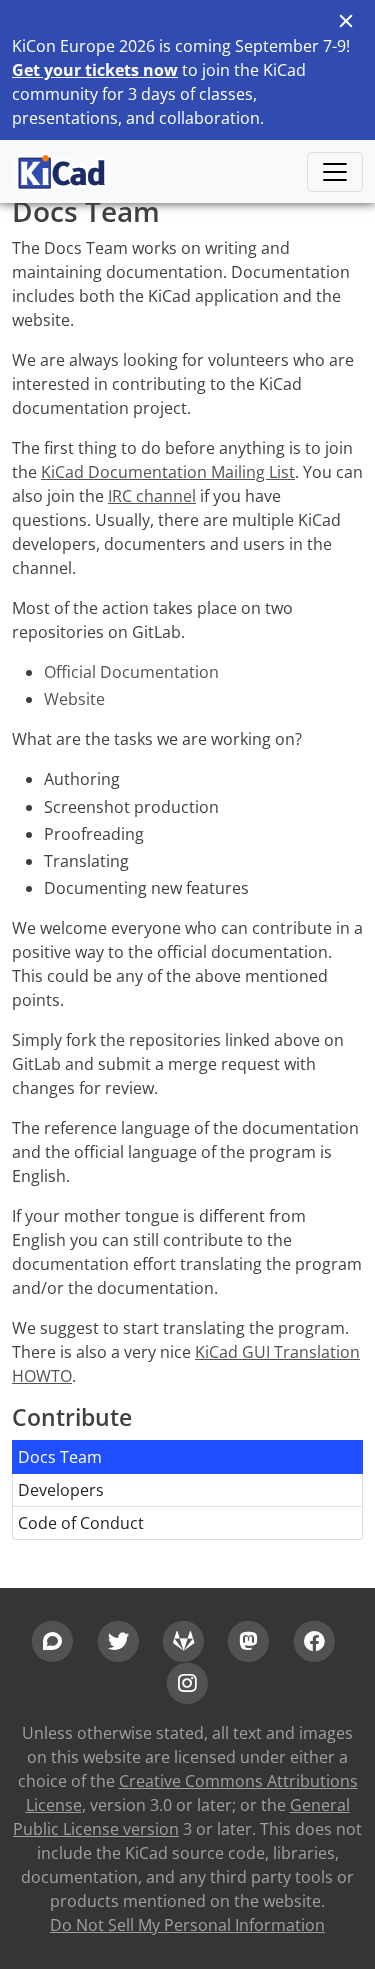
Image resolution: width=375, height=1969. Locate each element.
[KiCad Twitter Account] (118, 1639)
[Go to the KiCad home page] (62, 171)
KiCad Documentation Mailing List (168, 472)
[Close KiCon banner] (345, 20)
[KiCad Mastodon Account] (248, 1639)
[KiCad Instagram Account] (187, 1682)
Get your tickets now (95, 70)
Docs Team (60, 1457)
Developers (61, 1490)
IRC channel (152, 496)
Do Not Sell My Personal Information (187, 1925)
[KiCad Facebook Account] (313, 1639)
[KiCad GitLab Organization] (183, 1639)
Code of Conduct (81, 1523)
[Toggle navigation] (335, 172)
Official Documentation (131, 672)
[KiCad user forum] (52, 1639)
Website (74, 699)
